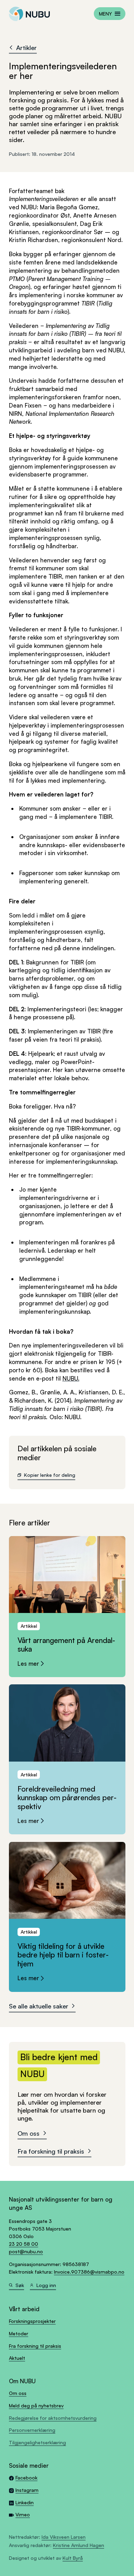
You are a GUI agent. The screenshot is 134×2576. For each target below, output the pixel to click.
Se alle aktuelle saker (39, 2006)
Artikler (26, 47)
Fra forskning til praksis (51, 2151)
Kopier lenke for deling (50, 1475)
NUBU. (71, 1378)
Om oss (29, 2133)
